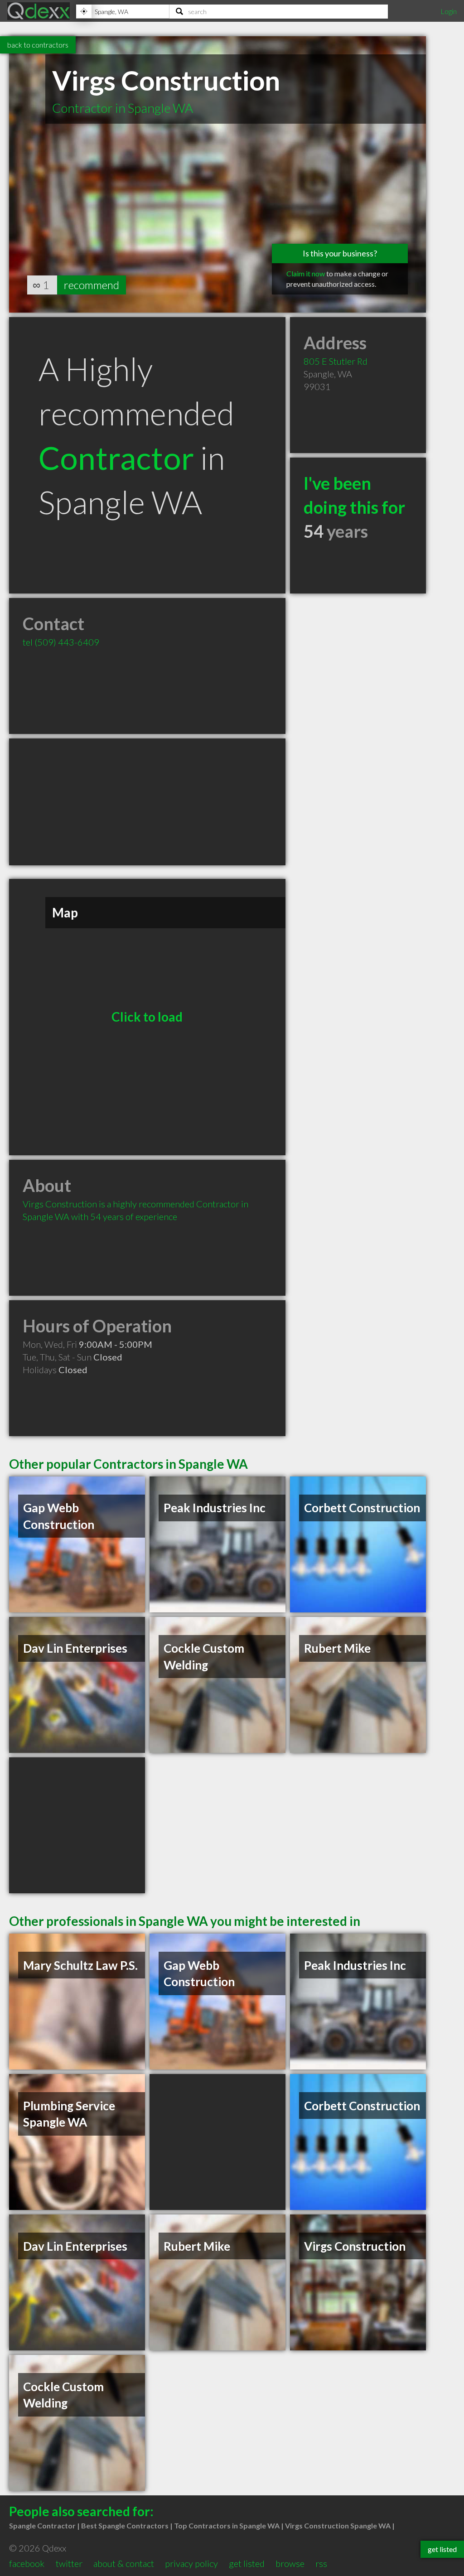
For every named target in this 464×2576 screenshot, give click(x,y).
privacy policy (191, 2563)
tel (61, 642)
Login (449, 11)
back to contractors (38, 45)
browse (290, 2563)
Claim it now (306, 273)
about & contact (124, 2563)
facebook (27, 2563)
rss (321, 2563)
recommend (92, 285)
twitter (69, 2563)
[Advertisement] (147, 802)
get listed (247, 2563)
